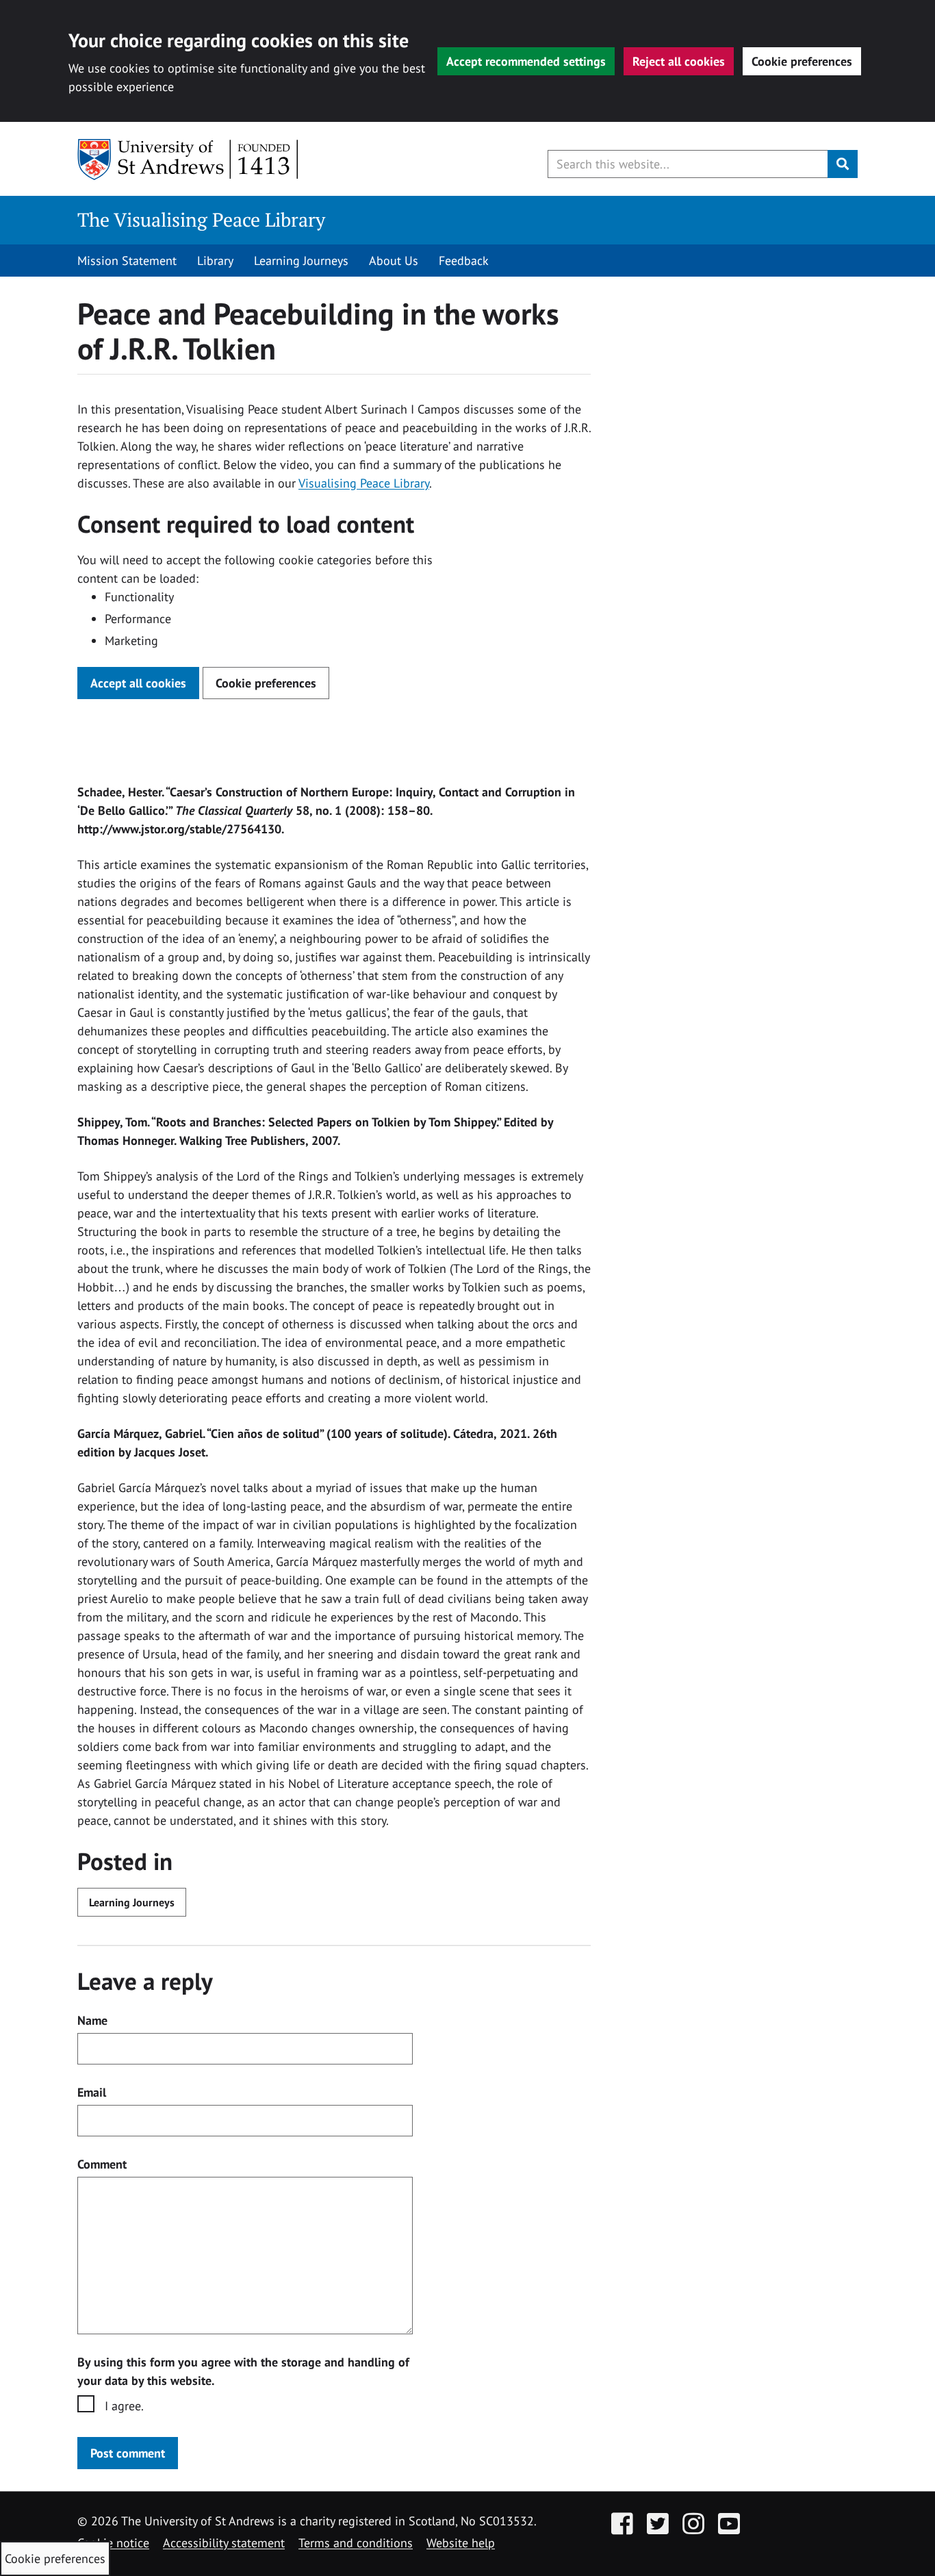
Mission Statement (127, 261)
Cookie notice (113, 2543)
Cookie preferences (802, 61)
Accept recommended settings (526, 61)
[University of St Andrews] (189, 160)
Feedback (464, 261)
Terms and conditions (356, 2543)
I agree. (124, 2406)
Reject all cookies (679, 61)
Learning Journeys (301, 261)
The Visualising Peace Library (201, 219)
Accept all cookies (138, 683)
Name (92, 2020)
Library (215, 261)
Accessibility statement (224, 2543)
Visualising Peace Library (364, 483)
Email (92, 2092)
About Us (394, 261)
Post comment (128, 2453)
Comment (102, 2164)
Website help (461, 2543)
